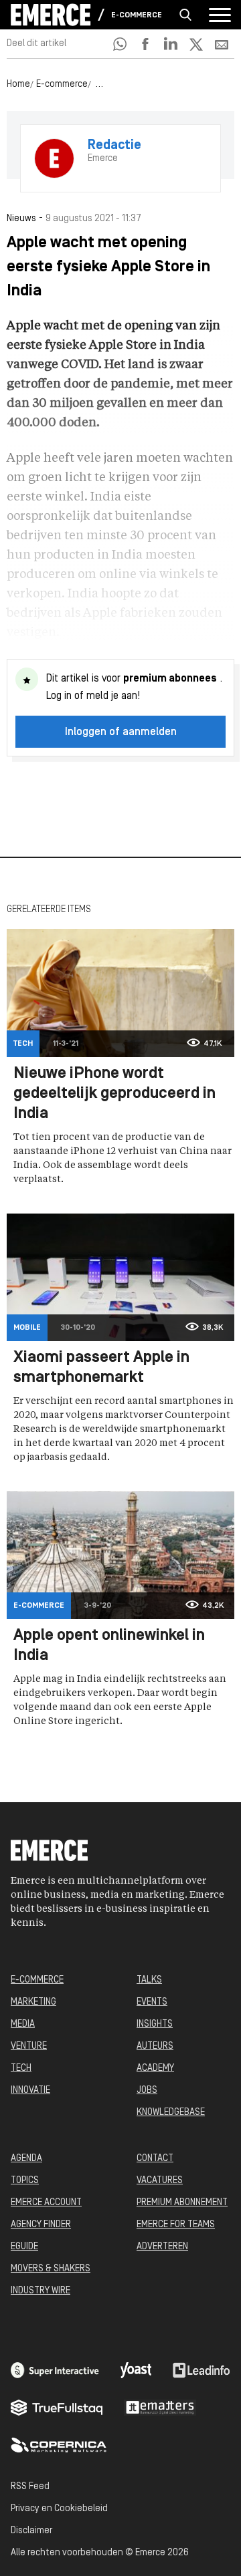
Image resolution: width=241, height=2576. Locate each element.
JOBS (147, 2091)
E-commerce (137, 15)
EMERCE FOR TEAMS (176, 2225)
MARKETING (33, 2002)
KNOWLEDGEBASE (171, 2113)
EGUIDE (24, 2247)
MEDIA (23, 2024)
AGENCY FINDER (41, 2225)
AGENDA (26, 2159)
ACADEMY (155, 2068)
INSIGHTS (155, 2024)
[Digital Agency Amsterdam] (55, 2370)
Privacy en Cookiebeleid (59, 2509)
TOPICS (25, 2181)
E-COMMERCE (37, 1980)
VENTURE (29, 2046)
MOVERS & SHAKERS (51, 2269)
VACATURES (160, 2181)
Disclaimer (31, 2531)
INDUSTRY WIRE (41, 2291)
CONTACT (155, 2159)
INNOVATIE (30, 2091)
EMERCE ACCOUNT (46, 2203)
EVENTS (152, 2002)
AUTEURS (155, 2046)
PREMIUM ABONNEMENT (182, 2203)
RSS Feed (30, 2487)
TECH (21, 2068)
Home (18, 85)
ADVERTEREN (162, 2247)
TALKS (149, 1980)
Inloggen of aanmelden (121, 732)
